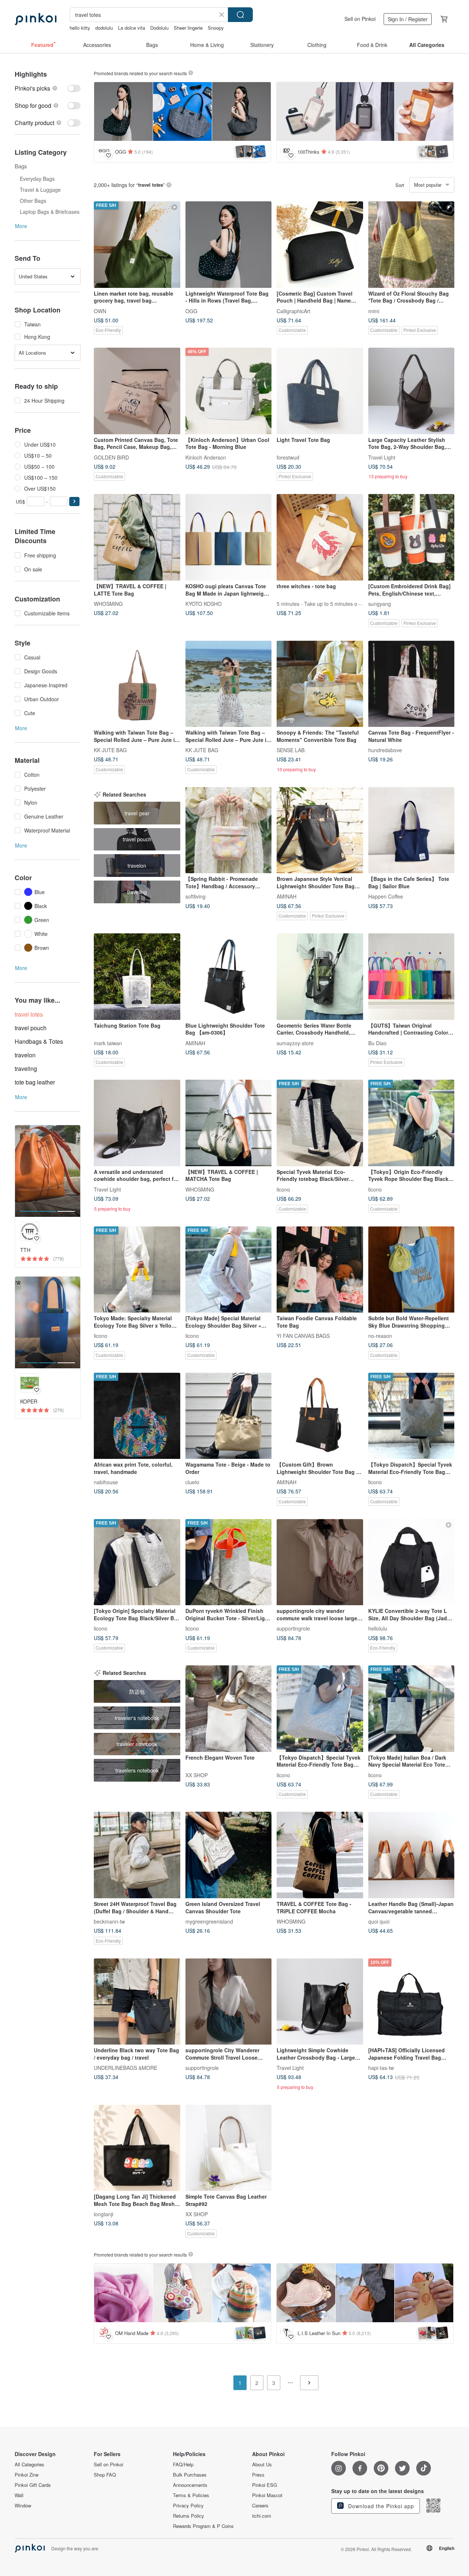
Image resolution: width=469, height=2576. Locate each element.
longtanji (104, 2214)
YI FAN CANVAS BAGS (303, 1336)
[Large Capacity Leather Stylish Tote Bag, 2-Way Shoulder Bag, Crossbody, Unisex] (411, 391)
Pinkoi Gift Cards (33, 2485)
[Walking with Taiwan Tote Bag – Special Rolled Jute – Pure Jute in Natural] (137, 684)
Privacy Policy (188, 2506)
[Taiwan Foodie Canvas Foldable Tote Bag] (320, 1270)
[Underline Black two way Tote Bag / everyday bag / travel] (137, 2002)
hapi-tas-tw (381, 2068)
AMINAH (287, 896)
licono (283, 1189)
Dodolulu (159, 28)
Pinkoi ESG (265, 2485)
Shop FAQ (105, 2475)
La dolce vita (132, 28)
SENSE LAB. (291, 750)
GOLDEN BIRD (111, 457)
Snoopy (216, 28)
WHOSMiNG (108, 603)
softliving (195, 896)
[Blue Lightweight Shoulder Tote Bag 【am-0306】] (229, 977)
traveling (26, 1069)
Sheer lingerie (188, 28)
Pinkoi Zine (27, 2475)
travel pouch (31, 1028)
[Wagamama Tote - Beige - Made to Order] (229, 1416)
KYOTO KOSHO (204, 603)
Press (258, 2475)
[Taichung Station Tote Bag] (137, 977)
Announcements (190, 2485)
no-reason (380, 1336)
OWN (100, 311)
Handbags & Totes (39, 1041)
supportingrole (293, 1628)
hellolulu (378, 1628)
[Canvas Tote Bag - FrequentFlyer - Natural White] (411, 684)
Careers (260, 2506)
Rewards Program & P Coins (203, 2526)
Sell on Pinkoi (360, 19)
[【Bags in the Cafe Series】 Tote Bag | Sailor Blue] (411, 830)
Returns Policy (189, 2516)
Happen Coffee (386, 896)
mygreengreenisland (209, 1921)
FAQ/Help (183, 2465)
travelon (25, 1055)
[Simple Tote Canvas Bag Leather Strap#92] (229, 2148)
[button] (74, 502)
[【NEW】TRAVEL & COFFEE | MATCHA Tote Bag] (229, 1123)
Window (23, 2506)
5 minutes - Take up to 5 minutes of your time (329, 603)
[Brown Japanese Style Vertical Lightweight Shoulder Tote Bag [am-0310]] (320, 830)
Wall (19, 2495)
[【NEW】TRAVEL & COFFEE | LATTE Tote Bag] (137, 537)
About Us (262, 2465)
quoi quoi (379, 1921)
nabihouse (106, 1482)
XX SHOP (197, 1775)
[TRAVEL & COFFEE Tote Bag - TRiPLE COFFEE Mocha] (320, 1855)
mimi (374, 311)
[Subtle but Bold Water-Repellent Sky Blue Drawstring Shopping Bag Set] (411, 1270)
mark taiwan (108, 1043)
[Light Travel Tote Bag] (320, 391)
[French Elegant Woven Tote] (229, 1709)
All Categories (29, 2465)
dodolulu (104, 28)
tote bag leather (35, 1082)
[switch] (48, 88)
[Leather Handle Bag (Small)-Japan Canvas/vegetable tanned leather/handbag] (411, 1855)
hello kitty (80, 28)
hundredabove (385, 750)
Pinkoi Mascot (267, 2495)
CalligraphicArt (293, 311)
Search (240, 15)
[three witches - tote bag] (320, 537)
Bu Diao (377, 1043)
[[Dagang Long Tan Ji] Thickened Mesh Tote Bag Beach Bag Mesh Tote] (137, 2148)
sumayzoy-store (295, 1043)
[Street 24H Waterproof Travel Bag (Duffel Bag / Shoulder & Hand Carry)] (137, 1855)
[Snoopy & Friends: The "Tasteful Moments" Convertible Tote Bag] (320, 684)
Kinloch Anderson (206, 457)
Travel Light (382, 457)
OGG (191, 311)
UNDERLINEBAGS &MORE (125, 2068)
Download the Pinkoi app (380, 2506)
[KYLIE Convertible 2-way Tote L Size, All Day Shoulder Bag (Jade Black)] (411, 1562)
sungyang (380, 603)
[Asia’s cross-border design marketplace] (36, 19)
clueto (192, 1482)
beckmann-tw (109, 1921)
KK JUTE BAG (110, 750)
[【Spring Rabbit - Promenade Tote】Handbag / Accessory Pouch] (229, 830)
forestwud (288, 457)
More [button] (21, 226)
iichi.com (262, 2516)
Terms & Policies (191, 2495)
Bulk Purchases (190, 2475)
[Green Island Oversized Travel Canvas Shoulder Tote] (229, 1855)
